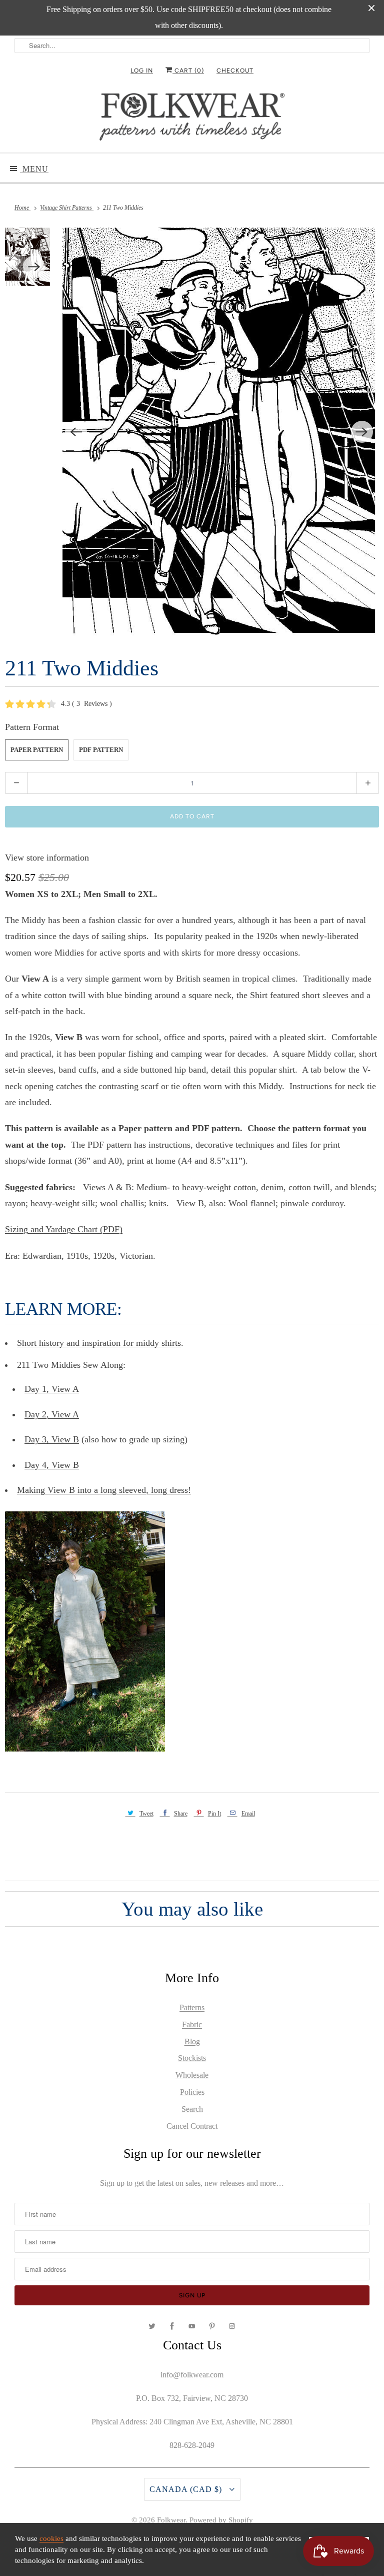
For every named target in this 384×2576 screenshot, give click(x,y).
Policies (192, 2092)
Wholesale (192, 2075)
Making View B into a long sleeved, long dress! (104, 1490)
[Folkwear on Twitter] (152, 2326)
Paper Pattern (37, 750)
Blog (192, 2041)
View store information (47, 857)
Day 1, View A (52, 1389)
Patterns (192, 2007)
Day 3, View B (52, 1439)
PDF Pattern (101, 750)
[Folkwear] (192, 119)
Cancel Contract (192, 2126)
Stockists (192, 2058)
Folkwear (171, 2520)
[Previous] (76, 432)
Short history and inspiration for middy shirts (99, 1343)
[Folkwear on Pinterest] (212, 2326)
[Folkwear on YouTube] (192, 2326)
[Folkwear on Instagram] (232, 2326)
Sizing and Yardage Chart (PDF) (64, 1229)
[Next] (362, 432)
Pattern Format (32, 727)
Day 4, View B (52, 1465)
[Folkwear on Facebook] (172, 2326)
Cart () (188, 71)
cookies (51, 2538)
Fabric (192, 2024)
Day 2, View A (52, 1414)
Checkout (235, 71)
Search (192, 2109)
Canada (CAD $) (187, 2489)
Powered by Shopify (221, 2520)
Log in (142, 71)
